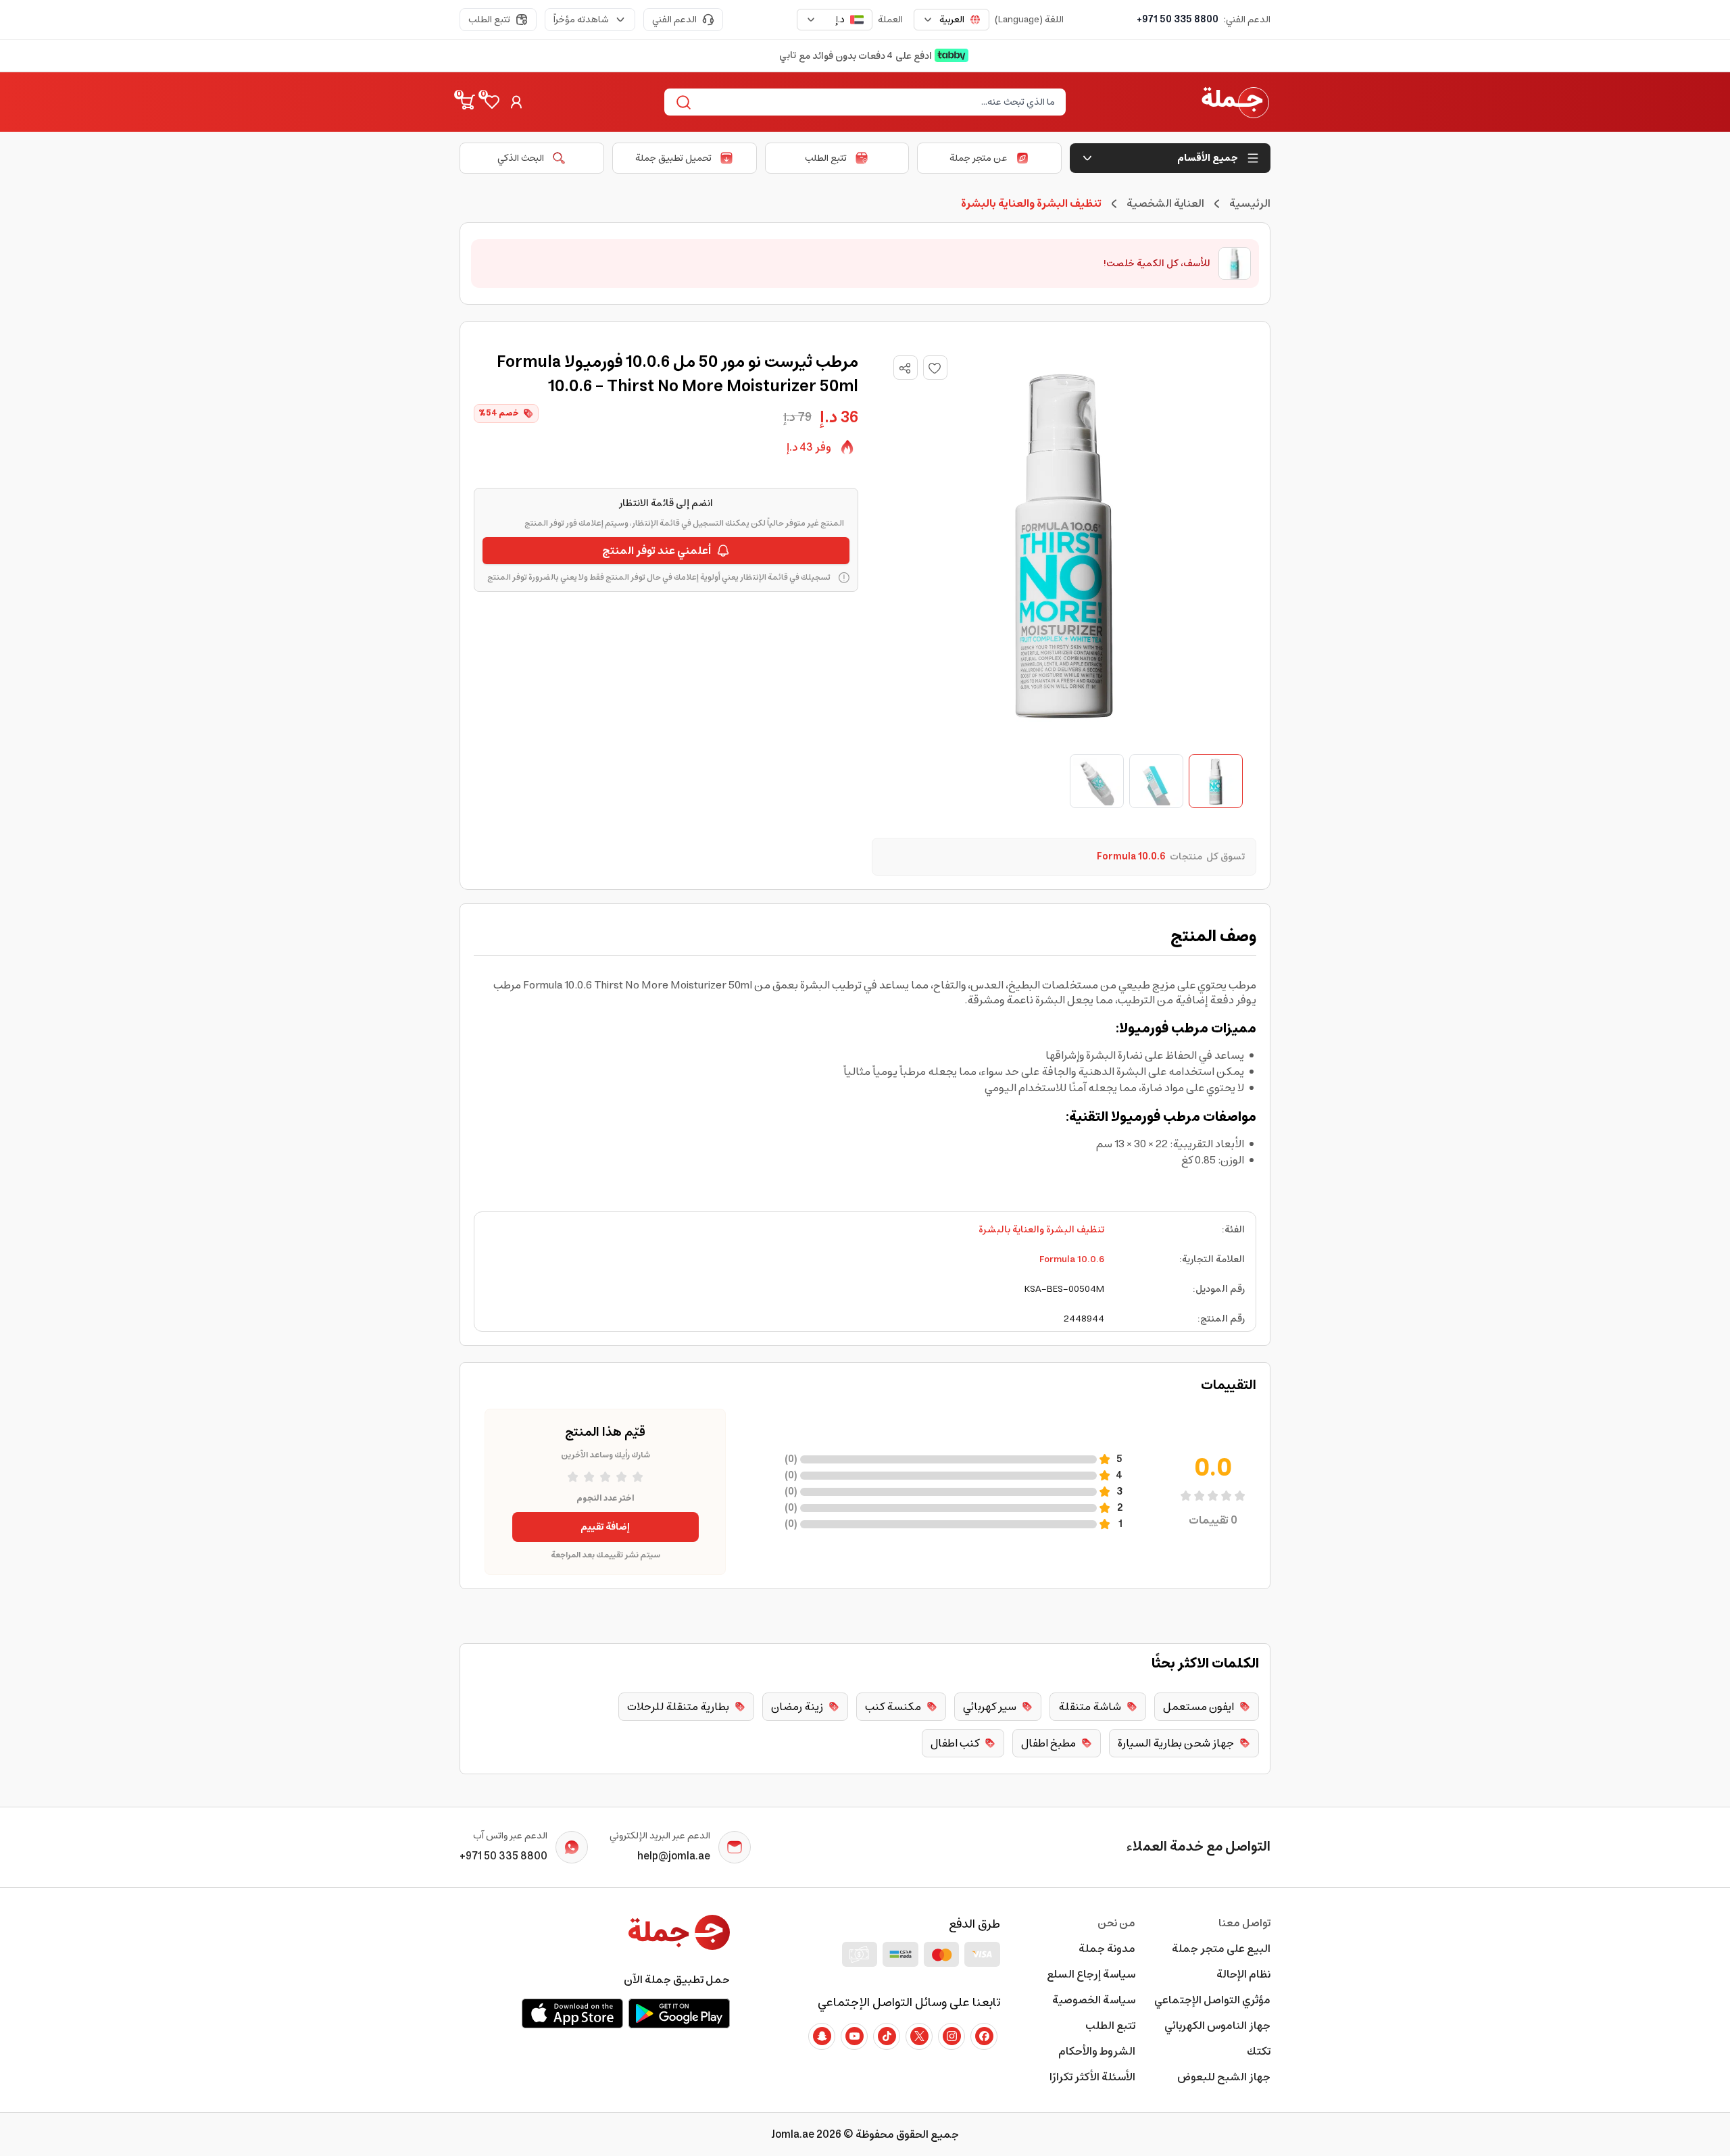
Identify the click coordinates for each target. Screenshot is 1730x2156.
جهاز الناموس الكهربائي (1217, 2026)
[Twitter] (919, 2036)
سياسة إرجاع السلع (1091, 1974)
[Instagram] (951, 2036)
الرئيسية (1250, 203)
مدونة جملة (1107, 1949)
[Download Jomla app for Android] (679, 2013)
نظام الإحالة (1243, 1974)
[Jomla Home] (1235, 102)
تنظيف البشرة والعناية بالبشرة (1041, 1230)
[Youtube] (854, 2036)
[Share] (905, 368)
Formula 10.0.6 (1072, 1259)
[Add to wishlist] (935, 368)
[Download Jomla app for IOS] (572, 2013)
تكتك (1259, 2051)
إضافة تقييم (605, 1527)
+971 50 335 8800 (1178, 20)
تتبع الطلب (489, 20)
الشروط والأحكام (1097, 2051)
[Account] (516, 102)
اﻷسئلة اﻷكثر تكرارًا (1092, 2077)
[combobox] (951, 20)
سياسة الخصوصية (1094, 2000)
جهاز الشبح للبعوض (1224, 2077)
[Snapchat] (822, 2036)
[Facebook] (984, 2036)
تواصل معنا (1244, 1923)
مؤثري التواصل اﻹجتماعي (1212, 2000)
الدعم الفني (674, 20)
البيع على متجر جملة (1221, 1949)
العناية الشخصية (1165, 203)
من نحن (1116, 1923)
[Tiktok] (887, 2036)
